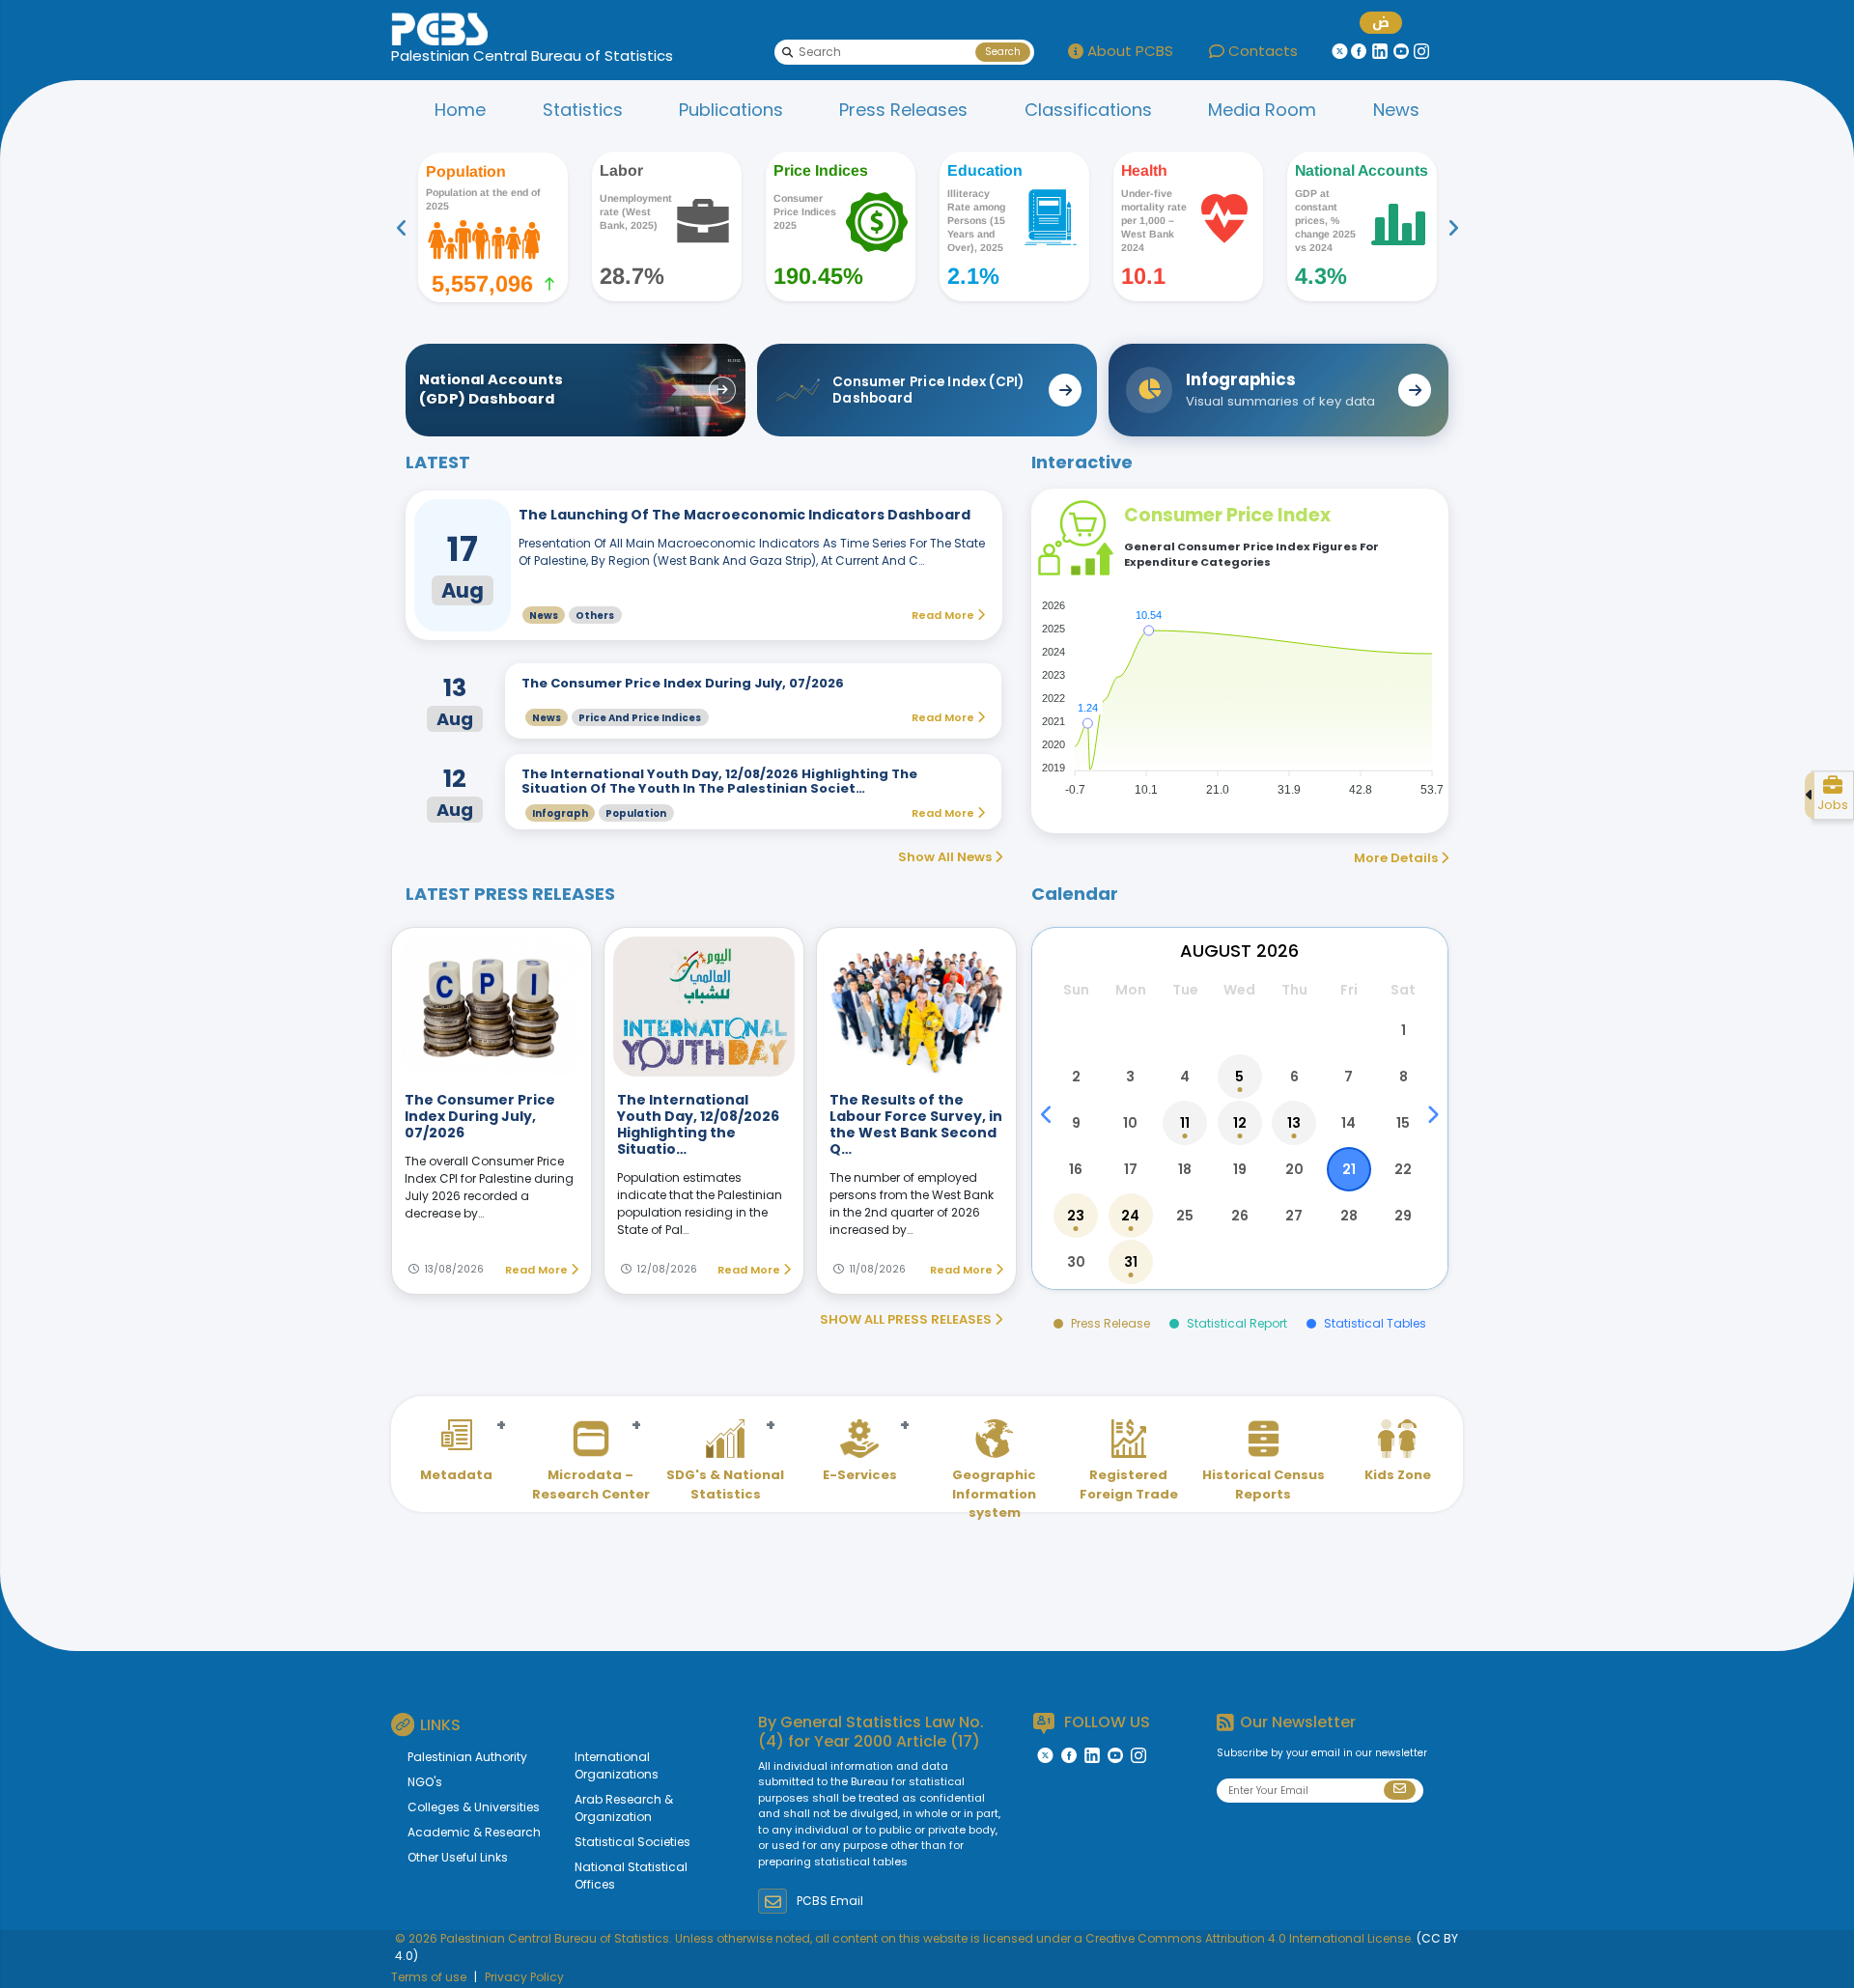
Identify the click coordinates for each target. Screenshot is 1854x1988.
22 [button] (1403, 1169)
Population (636, 813)
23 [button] (1076, 1216)
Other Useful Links (458, 1857)
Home (460, 110)
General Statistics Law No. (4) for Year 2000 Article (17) (871, 1731)
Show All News (946, 857)
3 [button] (1130, 1077)
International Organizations (617, 1765)
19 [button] (1240, 1169)
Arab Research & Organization (624, 1808)
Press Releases (903, 110)
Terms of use (429, 1977)
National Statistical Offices (631, 1876)
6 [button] (1294, 1077)
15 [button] (1403, 1123)
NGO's (425, 1782)
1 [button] (1404, 1030)
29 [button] (1403, 1216)
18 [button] (1185, 1169)
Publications (731, 110)
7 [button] (1348, 1077)
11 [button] (1185, 1123)
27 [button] (1294, 1216)
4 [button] (1185, 1077)
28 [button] (1349, 1216)
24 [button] (1130, 1216)
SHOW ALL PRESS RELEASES (907, 1319)
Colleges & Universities (474, 1807)
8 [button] (1404, 1077)
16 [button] (1076, 1169)
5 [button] (1239, 1077)
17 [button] (1131, 1169)
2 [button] (1076, 1077)
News (1396, 110)
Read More (538, 1270)
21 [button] (1349, 1169)
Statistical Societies (632, 1842)
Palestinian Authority (467, 1757)
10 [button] (1130, 1123)
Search (1003, 52)
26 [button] (1240, 1216)
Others (595, 616)
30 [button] (1076, 1262)
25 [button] (1185, 1216)
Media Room (1262, 110)
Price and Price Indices (640, 718)
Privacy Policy (524, 1977)
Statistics (583, 110)
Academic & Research (474, 1832)
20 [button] (1294, 1169)
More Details (1397, 858)
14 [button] (1348, 1123)
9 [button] (1076, 1123)
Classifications (1088, 110)
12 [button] (1240, 1123)
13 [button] (1294, 1123)
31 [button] (1131, 1262)
